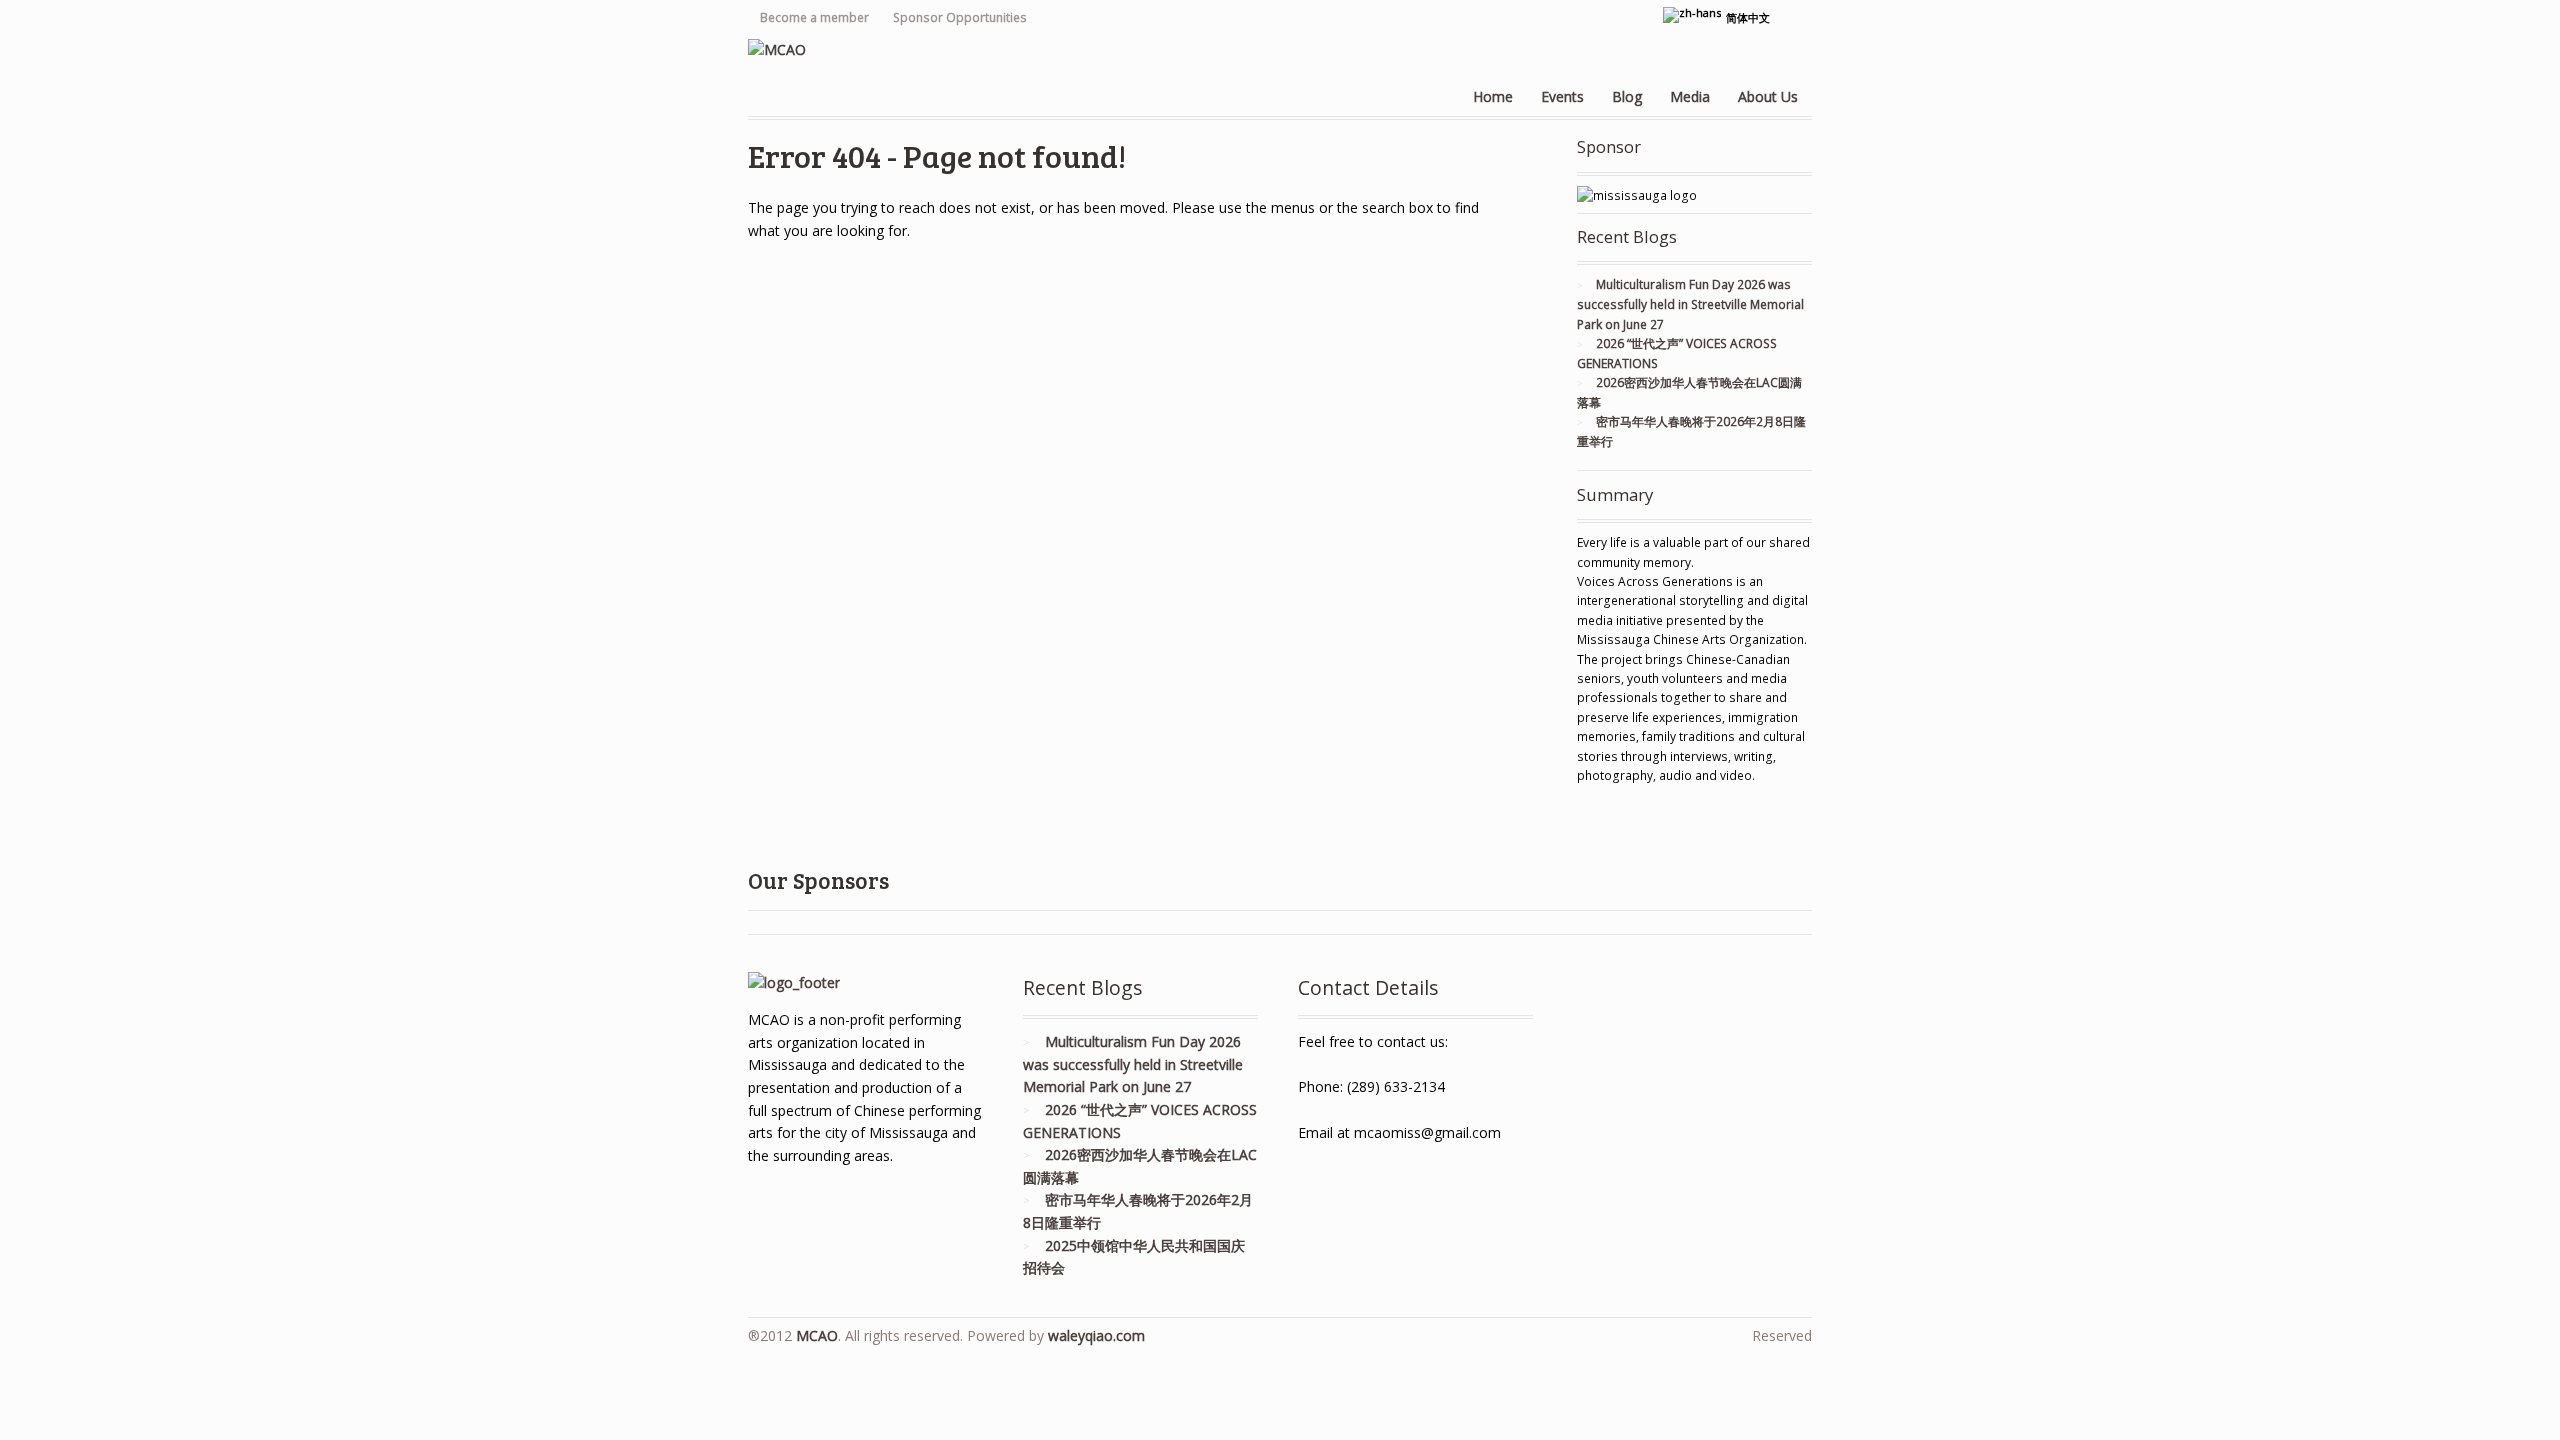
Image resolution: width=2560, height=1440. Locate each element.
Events (1562, 96)
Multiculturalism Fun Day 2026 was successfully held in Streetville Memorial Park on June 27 (1690, 304)
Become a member (814, 17)
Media (1690, 96)
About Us (1768, 96)
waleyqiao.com (1096, 1335)
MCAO (817, 1335)
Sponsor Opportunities (960, 17)
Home (1493, 96)
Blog (1627, 96)
